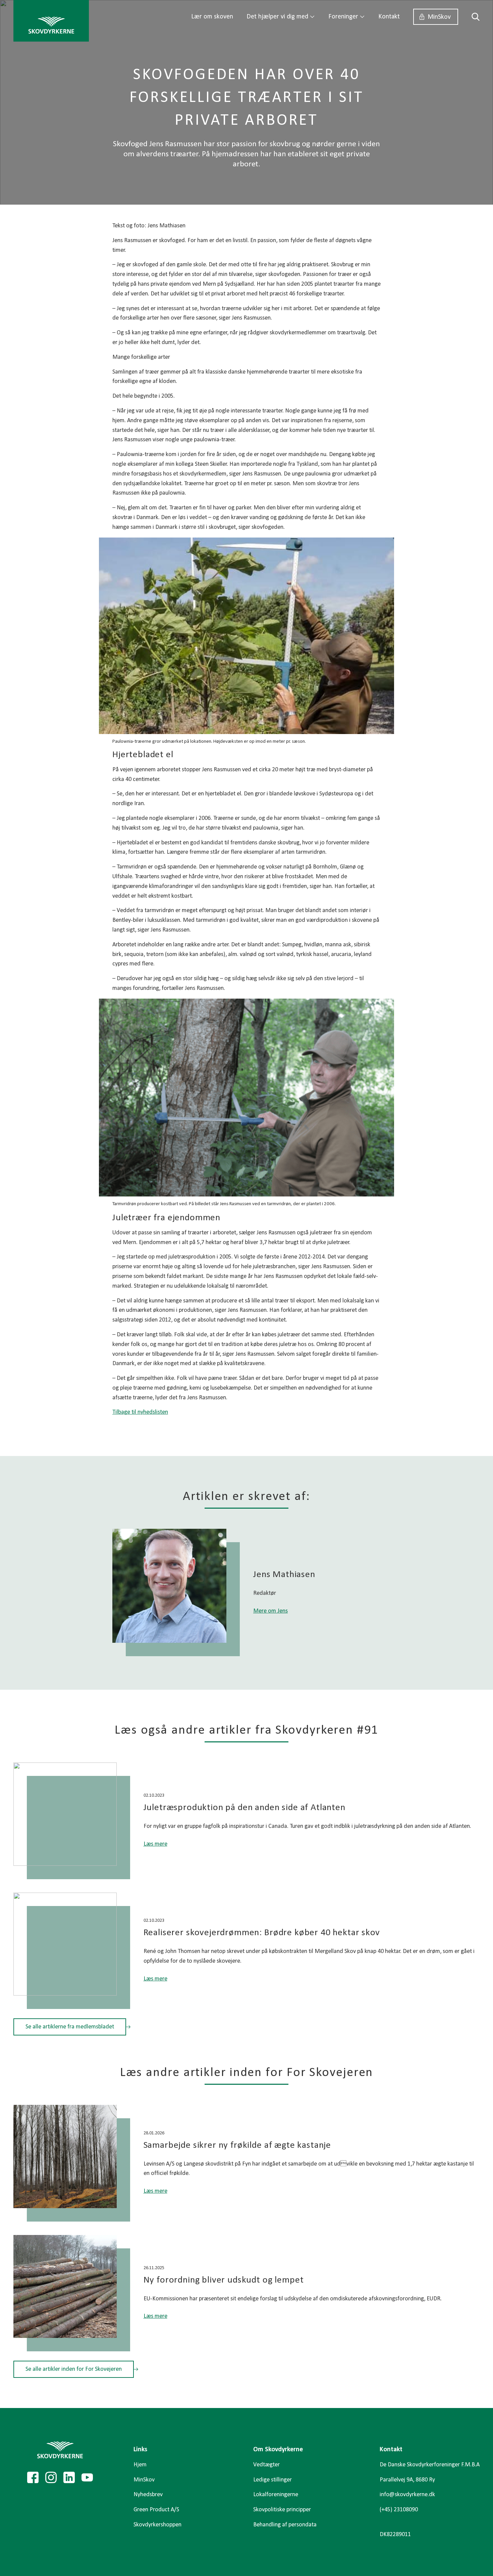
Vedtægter (266, 2465)
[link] (51, 21)
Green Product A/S (156, 2510)
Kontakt (389, 17)
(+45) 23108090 (399, 2510)
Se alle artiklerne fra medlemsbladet (70, 2027)
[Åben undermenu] (312, 17)
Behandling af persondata (285, 2525)
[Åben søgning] (472, 17)
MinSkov (439, 17)
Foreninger (343, 17)
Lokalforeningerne (276, 2495)
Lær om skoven (212, 17)
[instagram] (51, 2477)
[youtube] (87, 2477)
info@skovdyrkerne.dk (407, 2495)
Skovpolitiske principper (282, 2510)
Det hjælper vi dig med (277, 17)
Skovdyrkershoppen (157, 2525)
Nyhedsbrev (148, 2495)
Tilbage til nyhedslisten (140, 1412)
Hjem (140, 2465)
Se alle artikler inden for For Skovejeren (74, 2369)
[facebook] (33, 2477)
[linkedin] (69, 2477)
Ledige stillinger (272, 2480)
